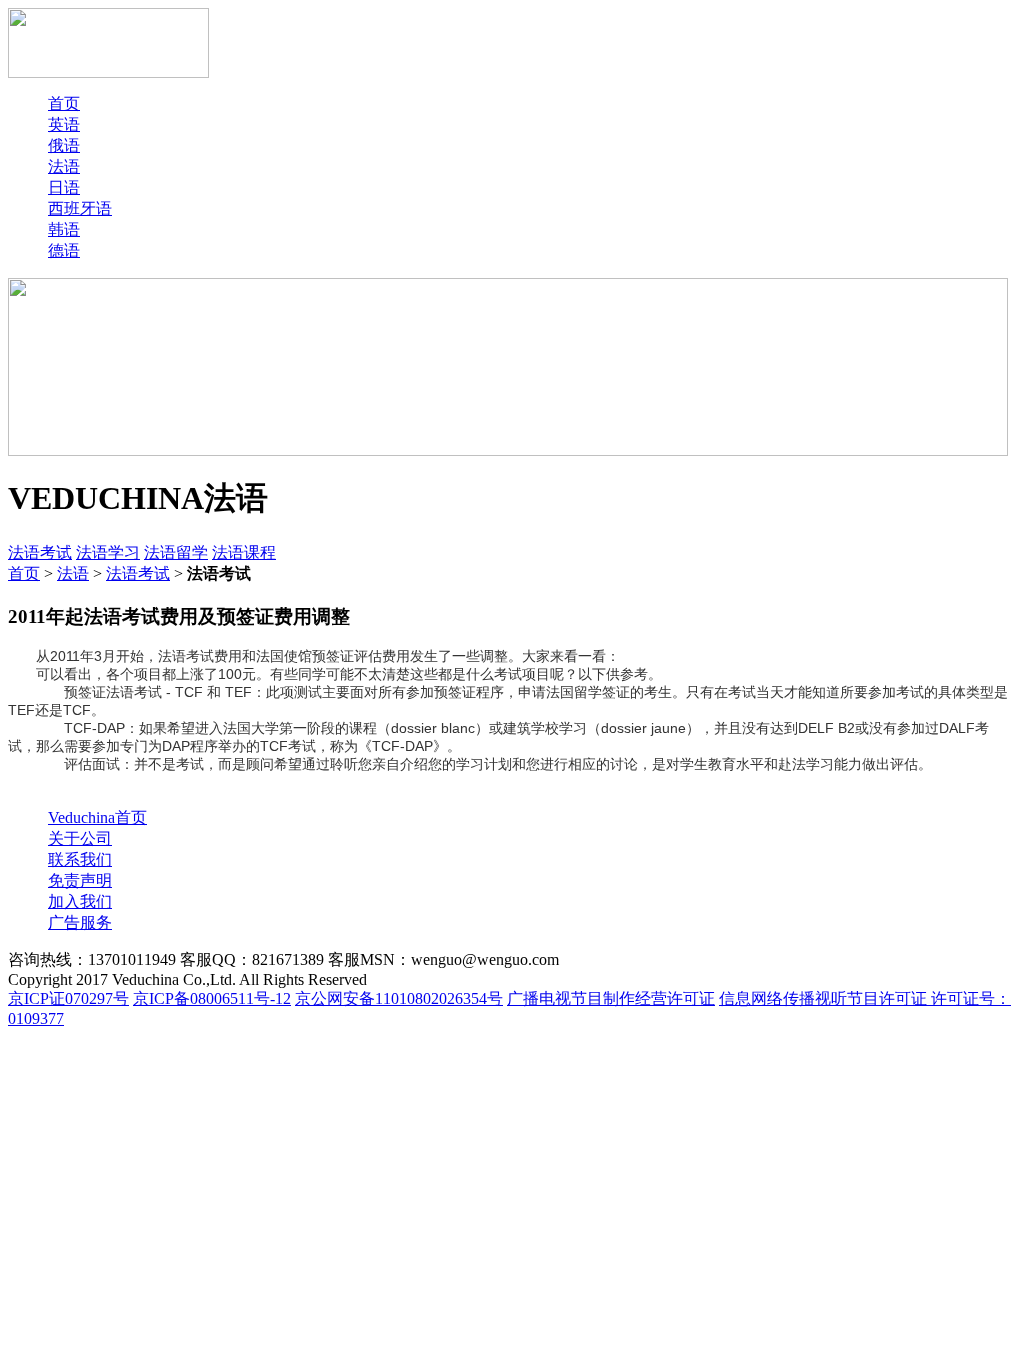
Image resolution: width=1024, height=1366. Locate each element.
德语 (64, 250)
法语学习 (108, 552)
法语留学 (176, 552)
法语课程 (244, 552)
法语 (64, 166)
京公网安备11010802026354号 (399, 998)
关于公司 (80, 838)
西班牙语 (80, 208)
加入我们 (80, 901)
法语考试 (40, 552)
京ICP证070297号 (68, 998)
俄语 (64, 145)
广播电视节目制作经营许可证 (611, 998)
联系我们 (80, 859)
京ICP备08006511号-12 (212, 998)
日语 (64, 187)
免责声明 (80, 880)
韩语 (64, 229)
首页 (64, 103)
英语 (64, 124)
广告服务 (80, 922)
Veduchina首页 (97, 817)
